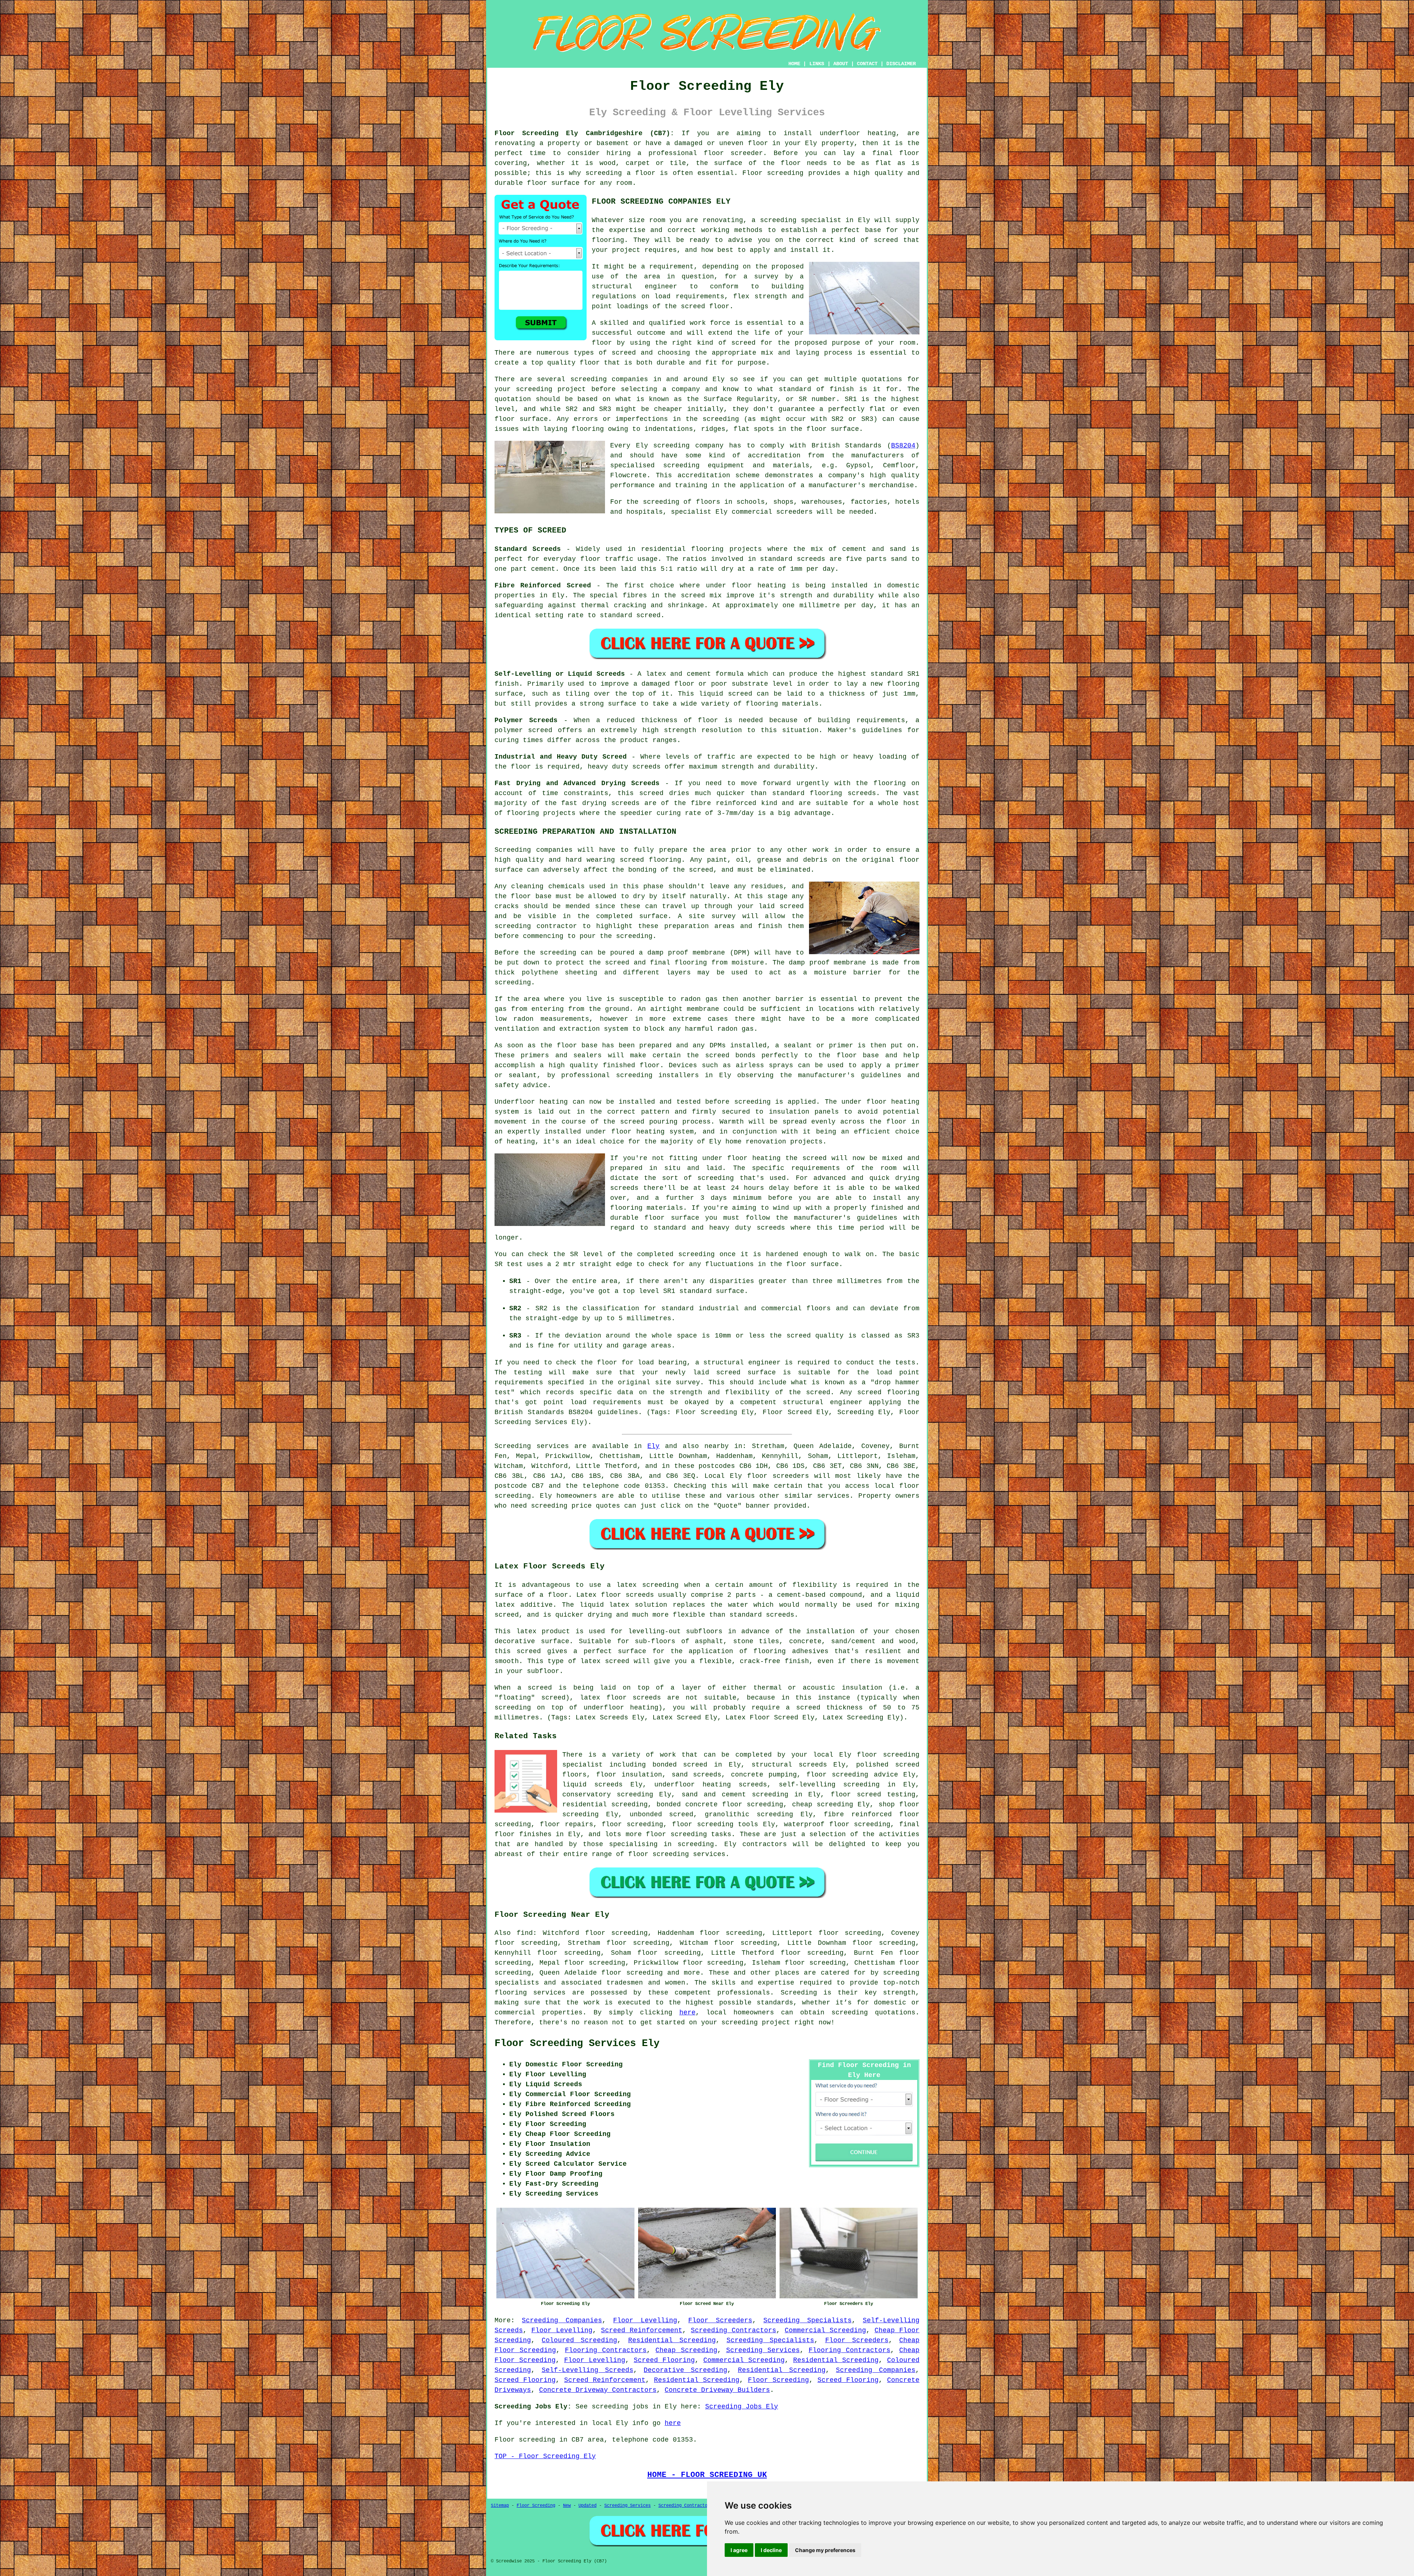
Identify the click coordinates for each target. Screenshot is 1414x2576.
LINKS (817, 64)
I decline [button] (771, 2550)
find (525, 1933)
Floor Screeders (720, 2320)
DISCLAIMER (901, 64)
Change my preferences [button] (825, 2550)
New (567, 2506)
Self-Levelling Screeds (588, 2370)
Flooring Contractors (606, 2350)
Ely (653, 1446)
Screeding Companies (562, 2320)
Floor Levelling (645, 2320)
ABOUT (841, 64)
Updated (588, 2506)
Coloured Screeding (579, 2340)
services (833, 1496)
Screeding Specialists (807, 2320)
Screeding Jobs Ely (742, 2407)
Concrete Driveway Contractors (598, 2390)
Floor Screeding (778, 2380)
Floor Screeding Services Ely (577, 2043)
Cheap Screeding (686, 2350)
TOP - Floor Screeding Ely (545, 2456)
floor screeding (703, 1824)
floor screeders (778, 1476)
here (687, 2013)
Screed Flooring (664, 2360)
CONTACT (867, 64)
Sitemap (500, 2506)
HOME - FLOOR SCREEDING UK (707, 2475)
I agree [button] (739, 2550)
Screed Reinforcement (642, 2330)
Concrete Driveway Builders (717, 2390)
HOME (794, 64)
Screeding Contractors (734, 2330)
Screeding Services (763, 2350)
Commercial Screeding (825, 2330)
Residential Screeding (672, 2340)
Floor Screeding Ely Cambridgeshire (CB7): (584, 133)
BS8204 (903, 446)
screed (743, 343)
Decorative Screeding (685, 2370)
